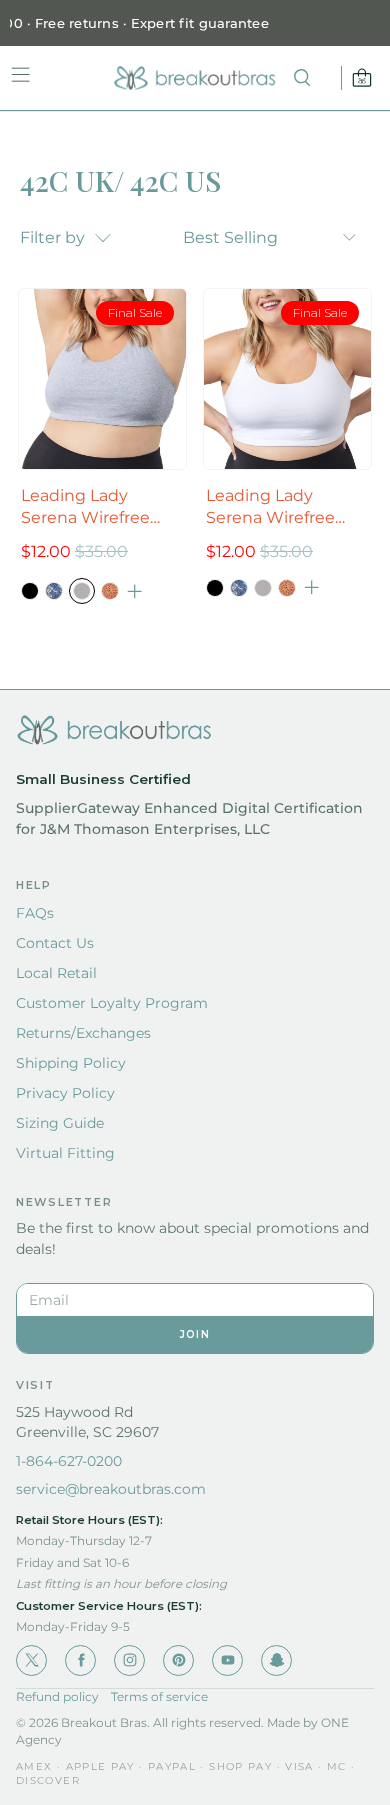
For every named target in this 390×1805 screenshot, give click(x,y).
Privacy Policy (65, 1093)
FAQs (35, 913)
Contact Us (55, 943)
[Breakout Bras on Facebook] (80, 1660)
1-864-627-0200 (69, 1461)
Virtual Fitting (65, 1153)
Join (195, 1334)
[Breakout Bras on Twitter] (31, 1660)
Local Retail (56, 973)
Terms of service (159, 1697)
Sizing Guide (60, 1123)
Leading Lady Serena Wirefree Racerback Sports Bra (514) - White (276, 507)
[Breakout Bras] (195, 78)
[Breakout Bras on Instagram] (129, 1660)
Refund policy (57, 1697)
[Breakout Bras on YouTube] (227, 1660)
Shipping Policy (71, 1063)
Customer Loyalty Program (112, 1003)
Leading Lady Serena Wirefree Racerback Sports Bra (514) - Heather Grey (94, 507)
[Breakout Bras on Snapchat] (276, 1660)
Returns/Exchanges (83, 1033)
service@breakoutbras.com (111, 1489)
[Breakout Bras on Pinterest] (178, 1660)
